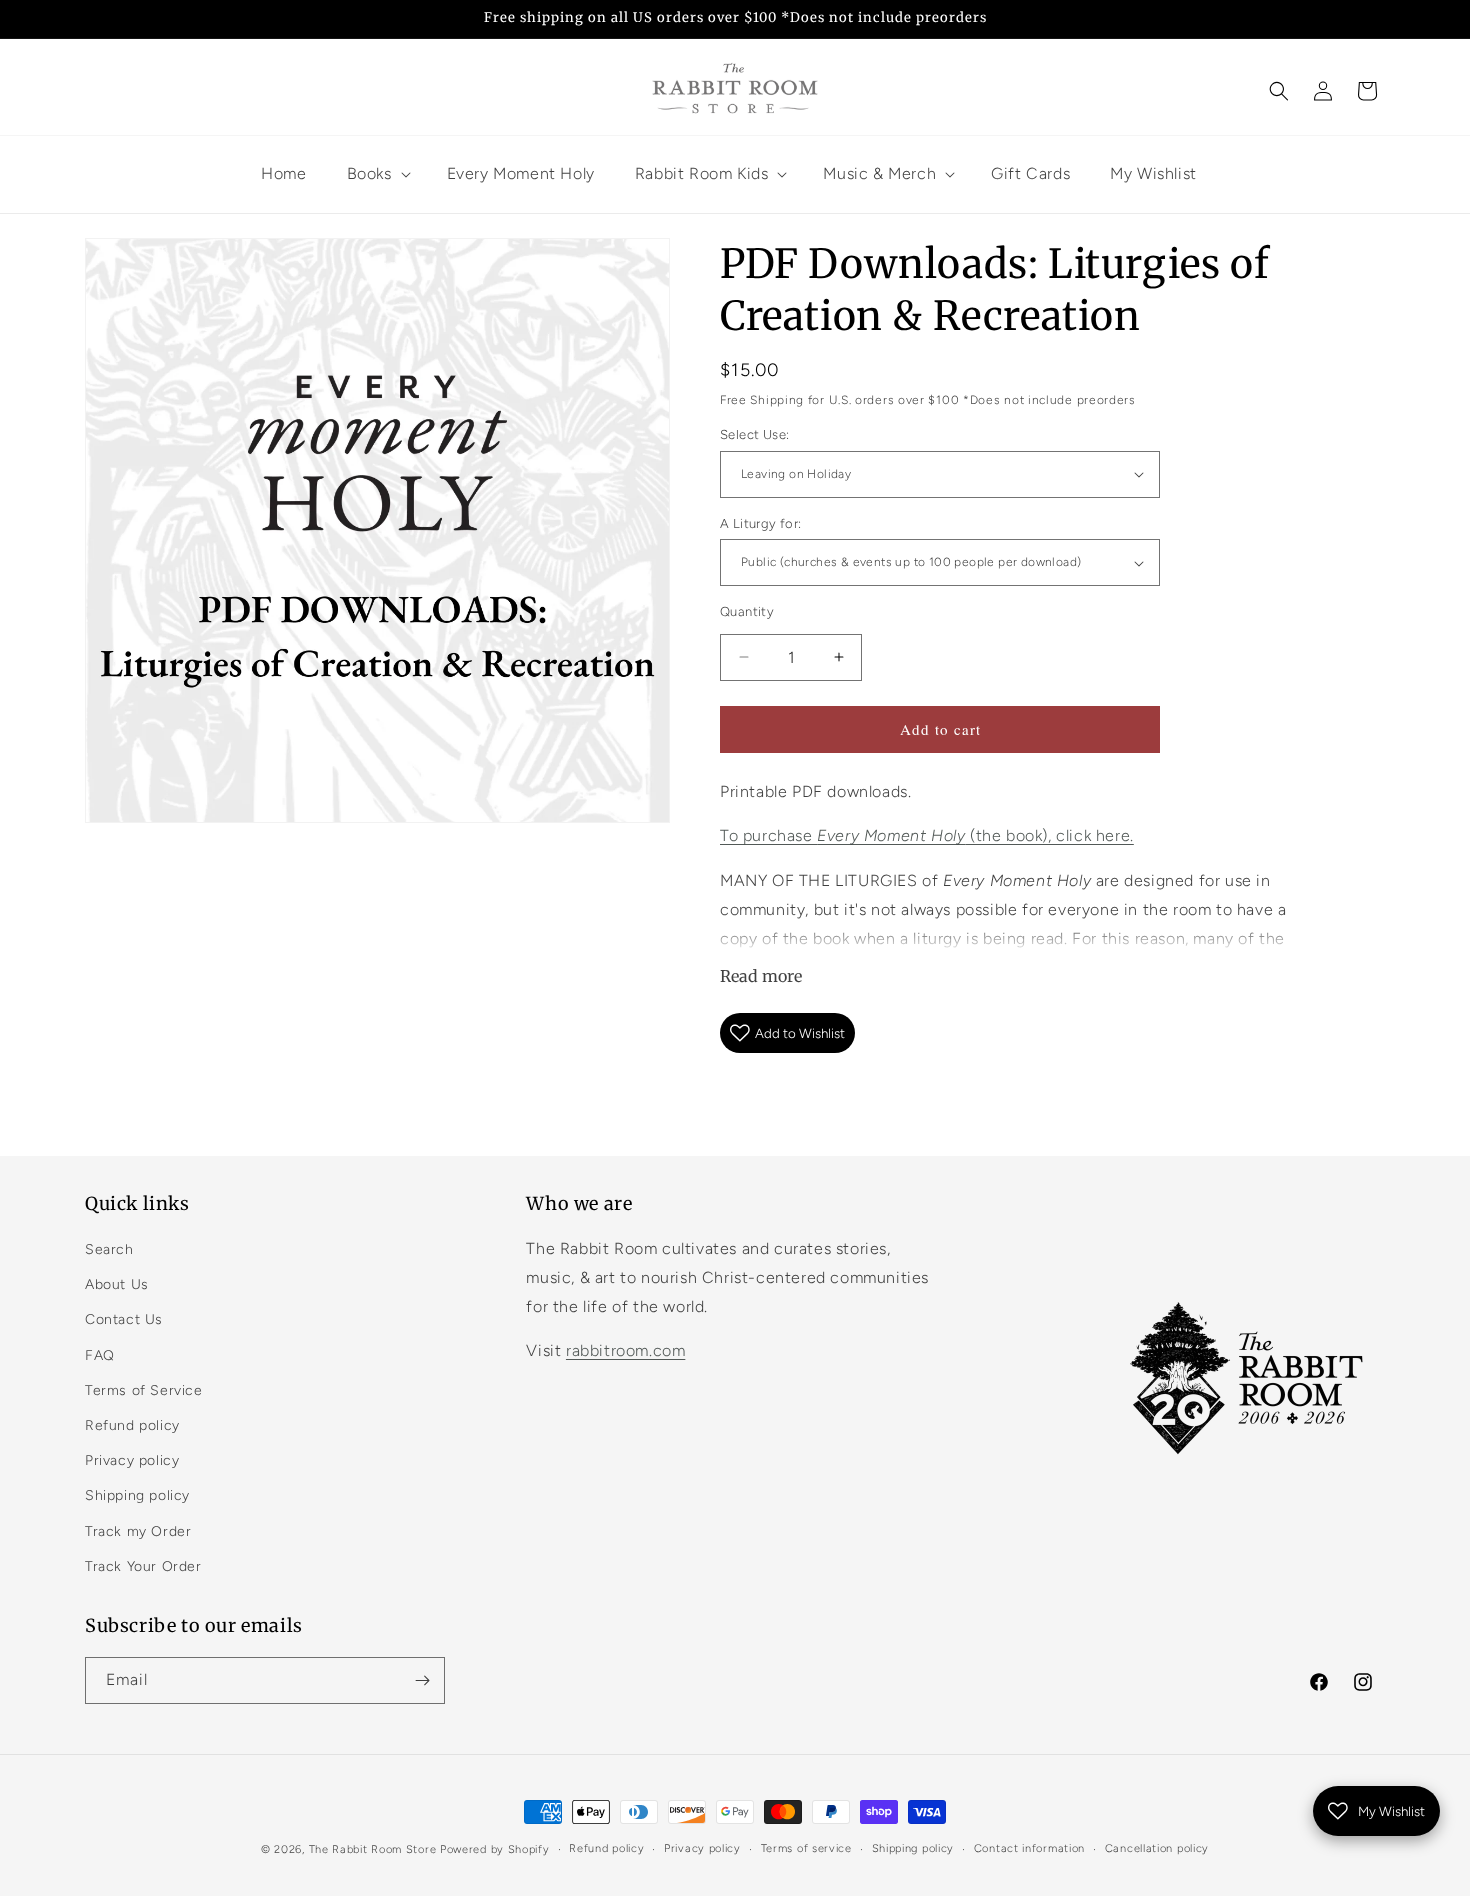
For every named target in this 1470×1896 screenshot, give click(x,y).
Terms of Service (144, 1390)
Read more (761, 976)
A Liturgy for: (761, 523)
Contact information (1029, 1848)
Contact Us (124, 1319)
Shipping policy (137, 1495)
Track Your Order (143, 1566)
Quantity (747, 611)
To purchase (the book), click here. (927, 835)
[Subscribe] (422, 1680)
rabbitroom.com (625, 1350)
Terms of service (806, 1848)
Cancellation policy (1157, 1848)
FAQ (100, 1355)
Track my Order (138, 1531)
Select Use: (754, 434)
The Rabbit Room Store (373, 1849)
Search (109, 1249)
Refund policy (132, 1425)
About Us (117, 1284)
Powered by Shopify (495, 1849)
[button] (1279, 91)
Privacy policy (132, 1460)
